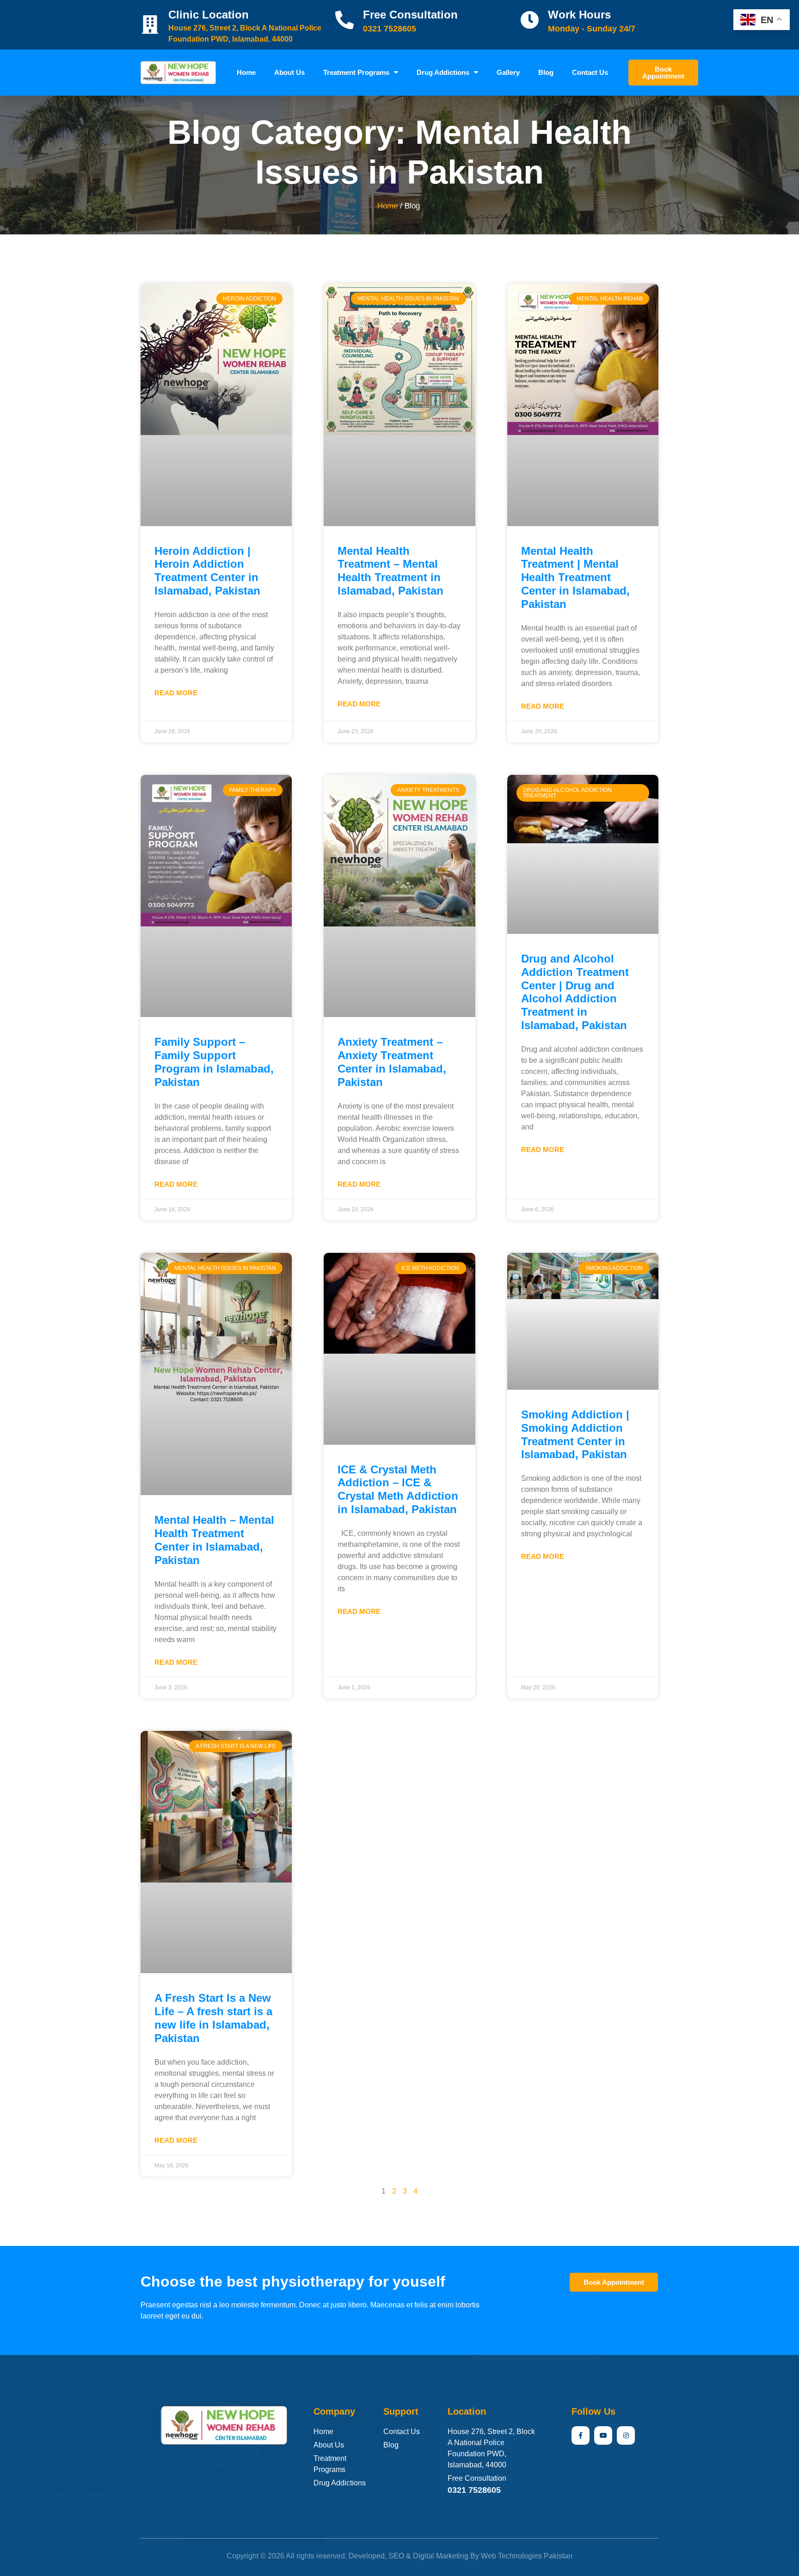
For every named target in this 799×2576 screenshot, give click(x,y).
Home (246, 72)
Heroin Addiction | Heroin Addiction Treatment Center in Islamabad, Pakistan (207, 571)
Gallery (508, 72)
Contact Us (590, 72)
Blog (546, 72)
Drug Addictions (443, 72)
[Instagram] (626, 2435)
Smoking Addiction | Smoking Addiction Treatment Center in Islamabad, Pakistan (575, 1434)
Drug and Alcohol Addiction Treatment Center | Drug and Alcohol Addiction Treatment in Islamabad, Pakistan (575, 992)
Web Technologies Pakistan (527, 2556)
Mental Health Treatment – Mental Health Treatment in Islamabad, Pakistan (390, 571)
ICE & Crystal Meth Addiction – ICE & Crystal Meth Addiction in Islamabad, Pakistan (398, 1489)
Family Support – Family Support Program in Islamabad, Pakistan (214, 1062)
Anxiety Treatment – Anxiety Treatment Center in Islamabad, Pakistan (392, 1062)
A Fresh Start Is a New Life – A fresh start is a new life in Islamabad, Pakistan (213, 2018)
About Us (289, 72)
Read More (176, 693)
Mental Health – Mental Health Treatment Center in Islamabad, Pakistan (214, 1540)
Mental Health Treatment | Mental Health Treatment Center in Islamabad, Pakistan (575, 577)
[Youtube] (603, 2435)
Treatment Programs (356, 72)
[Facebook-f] (581, 2435)
